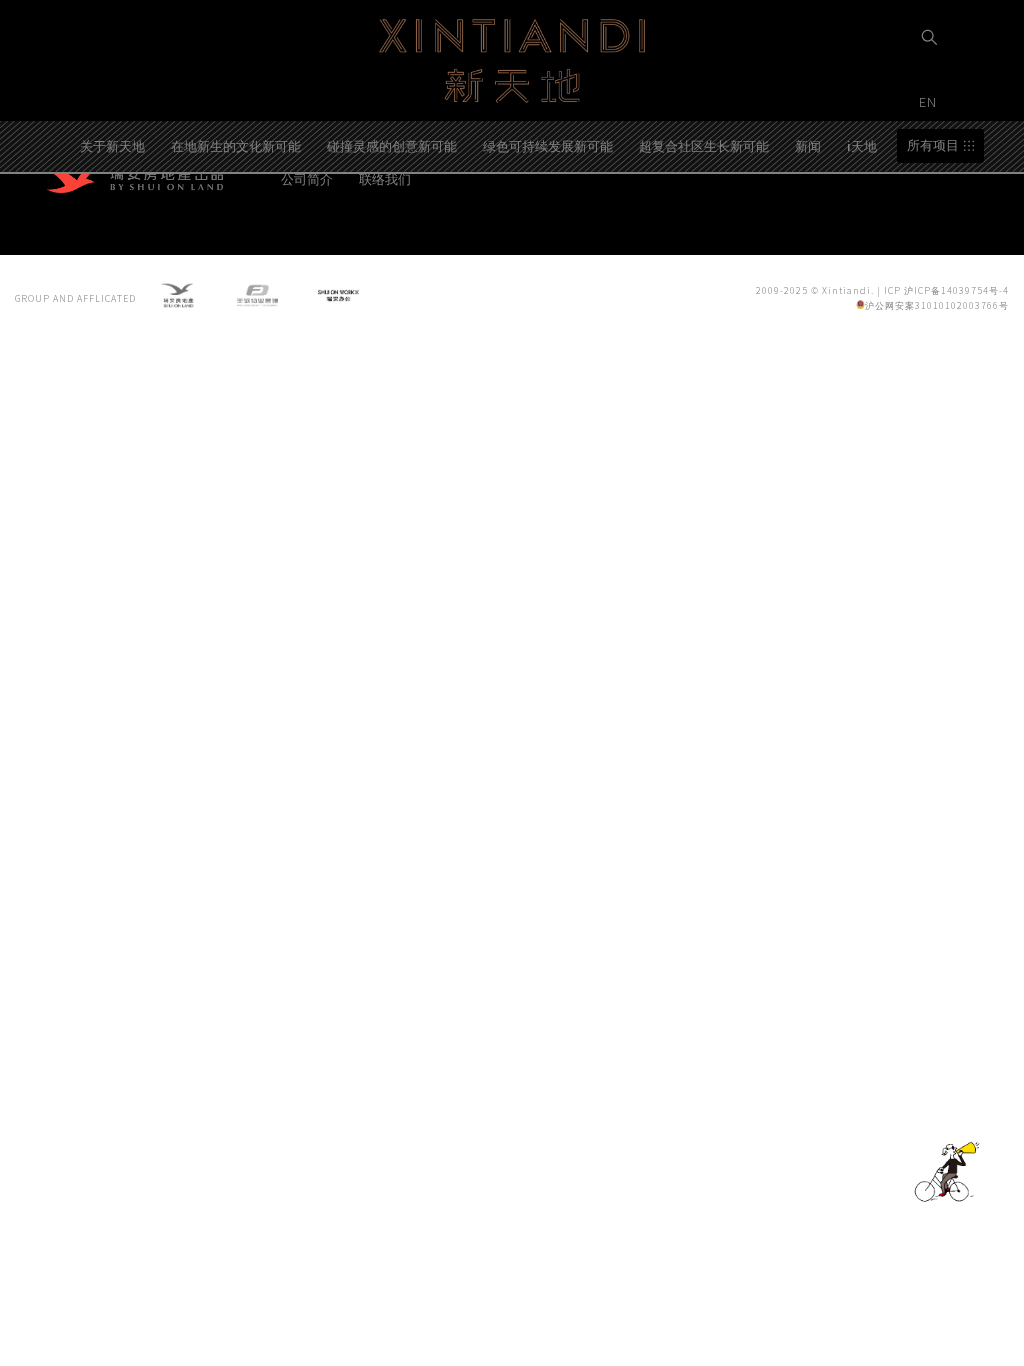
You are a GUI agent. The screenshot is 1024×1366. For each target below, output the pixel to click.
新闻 (808, 145)
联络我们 (385, 178)
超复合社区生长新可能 (704, 145)
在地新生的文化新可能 (236, 145)
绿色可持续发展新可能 (548, 145)
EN (930, 101)
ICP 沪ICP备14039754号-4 (946, 290)
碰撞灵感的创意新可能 (392, 145)
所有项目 (933, 145)
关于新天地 (112, 145)
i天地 (862, 145)
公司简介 (307, 178)
